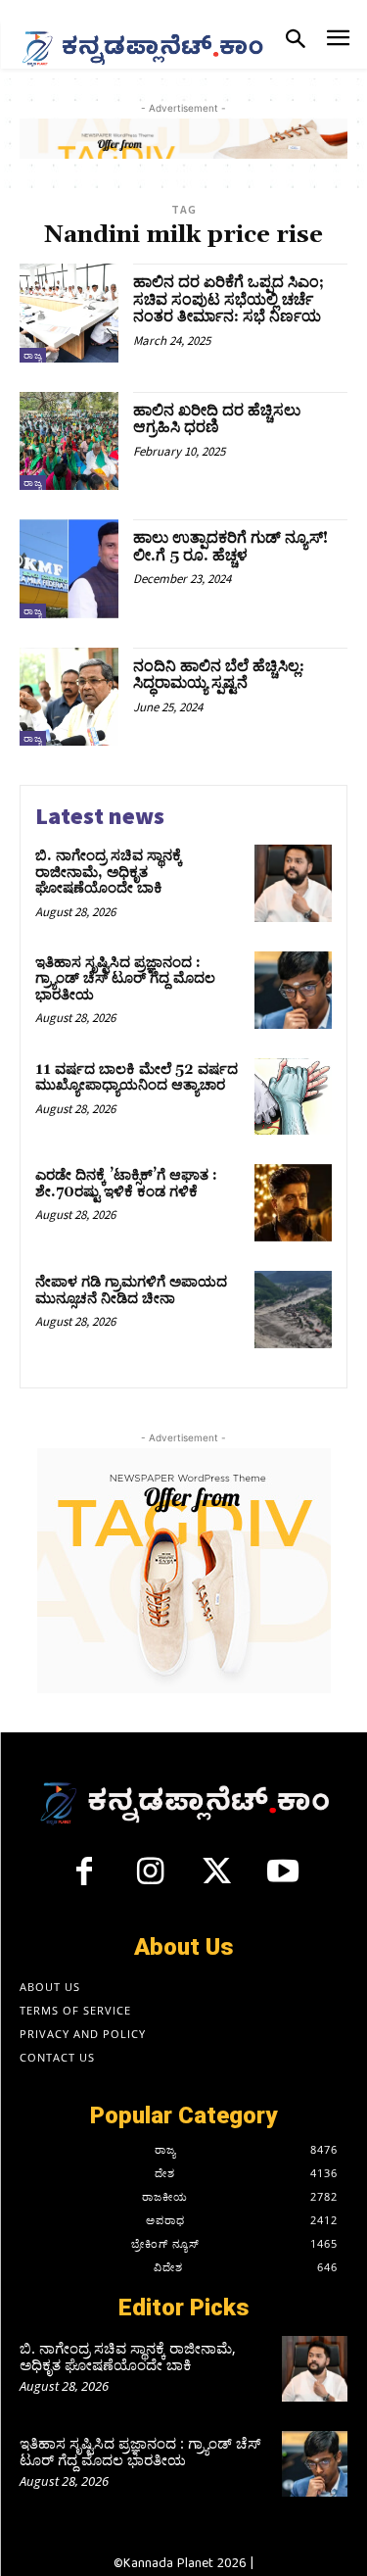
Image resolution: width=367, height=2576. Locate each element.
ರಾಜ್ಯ (33, 355)
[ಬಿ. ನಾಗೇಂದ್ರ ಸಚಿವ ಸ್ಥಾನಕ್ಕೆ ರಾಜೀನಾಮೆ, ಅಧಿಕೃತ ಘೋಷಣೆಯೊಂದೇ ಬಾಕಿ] (293, 883)
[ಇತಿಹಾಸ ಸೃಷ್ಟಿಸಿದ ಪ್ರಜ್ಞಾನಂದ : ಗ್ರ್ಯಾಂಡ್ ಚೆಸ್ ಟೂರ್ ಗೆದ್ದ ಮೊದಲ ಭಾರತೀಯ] (293, 990)
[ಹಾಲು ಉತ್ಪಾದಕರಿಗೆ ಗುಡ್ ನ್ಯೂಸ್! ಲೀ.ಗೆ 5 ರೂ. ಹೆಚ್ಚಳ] (69, 569)
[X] (217, 1879)
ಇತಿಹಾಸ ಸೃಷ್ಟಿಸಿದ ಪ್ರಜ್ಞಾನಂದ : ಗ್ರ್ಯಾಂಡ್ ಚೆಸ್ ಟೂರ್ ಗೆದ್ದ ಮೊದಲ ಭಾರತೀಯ (125, 979)
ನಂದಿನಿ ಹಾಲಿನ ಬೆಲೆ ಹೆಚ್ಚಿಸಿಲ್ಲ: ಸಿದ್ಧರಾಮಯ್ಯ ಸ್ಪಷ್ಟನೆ (219, 675)
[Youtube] (283, 1879)
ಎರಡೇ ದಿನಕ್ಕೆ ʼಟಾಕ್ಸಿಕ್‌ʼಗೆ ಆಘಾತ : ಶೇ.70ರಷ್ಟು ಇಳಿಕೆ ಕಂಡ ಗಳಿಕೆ (126, 1184)
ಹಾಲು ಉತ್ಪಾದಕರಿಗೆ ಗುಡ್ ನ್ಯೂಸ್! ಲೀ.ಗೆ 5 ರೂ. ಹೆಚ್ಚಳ (230, 547)
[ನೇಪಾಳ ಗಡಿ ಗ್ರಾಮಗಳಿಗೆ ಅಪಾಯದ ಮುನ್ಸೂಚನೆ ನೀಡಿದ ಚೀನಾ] (293, 1310)
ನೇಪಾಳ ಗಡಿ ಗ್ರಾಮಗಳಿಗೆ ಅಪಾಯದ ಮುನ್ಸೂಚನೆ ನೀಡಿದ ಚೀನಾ (131, 1290)
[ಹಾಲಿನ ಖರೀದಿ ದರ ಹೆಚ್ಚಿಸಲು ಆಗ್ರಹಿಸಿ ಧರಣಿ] (69, 441)
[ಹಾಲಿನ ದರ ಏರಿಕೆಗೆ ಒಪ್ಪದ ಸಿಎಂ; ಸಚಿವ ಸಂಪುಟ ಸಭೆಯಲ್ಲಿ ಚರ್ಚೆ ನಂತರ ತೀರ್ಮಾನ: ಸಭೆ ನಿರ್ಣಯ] (69, 313)
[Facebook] (84, 1879)
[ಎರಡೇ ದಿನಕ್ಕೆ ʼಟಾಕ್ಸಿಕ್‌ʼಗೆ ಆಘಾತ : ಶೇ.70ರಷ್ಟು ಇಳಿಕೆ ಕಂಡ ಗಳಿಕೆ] (293, 1203)
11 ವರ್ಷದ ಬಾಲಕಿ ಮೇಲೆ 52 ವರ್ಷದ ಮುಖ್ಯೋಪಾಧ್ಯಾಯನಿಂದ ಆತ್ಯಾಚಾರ (137, 1078)
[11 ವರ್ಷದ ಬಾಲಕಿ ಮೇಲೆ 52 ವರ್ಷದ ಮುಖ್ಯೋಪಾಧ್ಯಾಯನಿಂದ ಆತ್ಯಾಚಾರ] (293, 1097)
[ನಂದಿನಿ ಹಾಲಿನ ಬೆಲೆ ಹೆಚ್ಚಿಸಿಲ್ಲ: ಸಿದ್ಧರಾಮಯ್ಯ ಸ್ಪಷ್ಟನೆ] (69, 697)
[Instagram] (151, 1879)
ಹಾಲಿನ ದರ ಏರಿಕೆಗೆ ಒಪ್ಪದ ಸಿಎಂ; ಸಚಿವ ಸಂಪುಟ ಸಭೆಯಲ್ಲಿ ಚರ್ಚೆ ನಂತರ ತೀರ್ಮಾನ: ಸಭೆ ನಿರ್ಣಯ (229, 299)
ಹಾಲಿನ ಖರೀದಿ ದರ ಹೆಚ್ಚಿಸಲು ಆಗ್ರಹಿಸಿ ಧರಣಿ (217, 419)
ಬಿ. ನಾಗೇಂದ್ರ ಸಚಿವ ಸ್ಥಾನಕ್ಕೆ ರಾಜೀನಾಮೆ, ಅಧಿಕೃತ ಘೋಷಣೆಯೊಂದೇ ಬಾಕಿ (109, 872)
